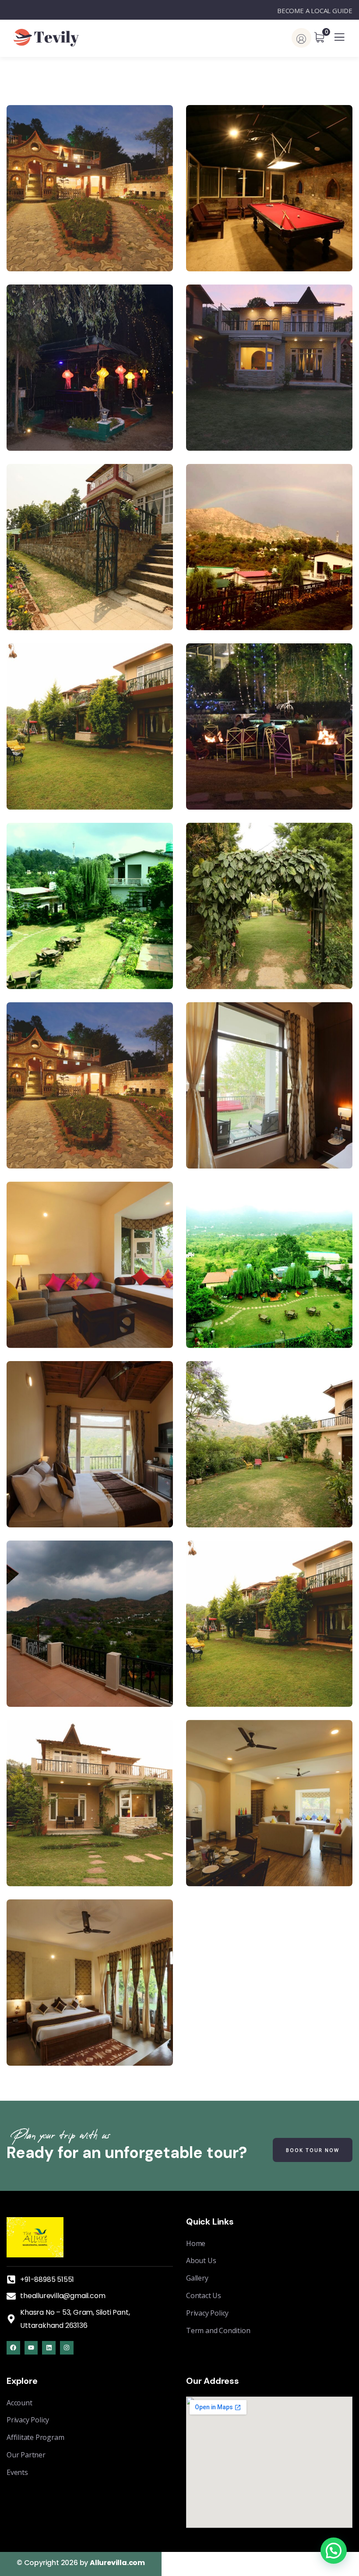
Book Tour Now (313, 2150)
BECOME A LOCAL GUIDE (315, 11)
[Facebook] (13, 2348)
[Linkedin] (49, 2348)
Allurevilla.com (117, 2563)
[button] (334, 2551)
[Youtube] (31, 2348)
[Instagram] (67, 2348)
